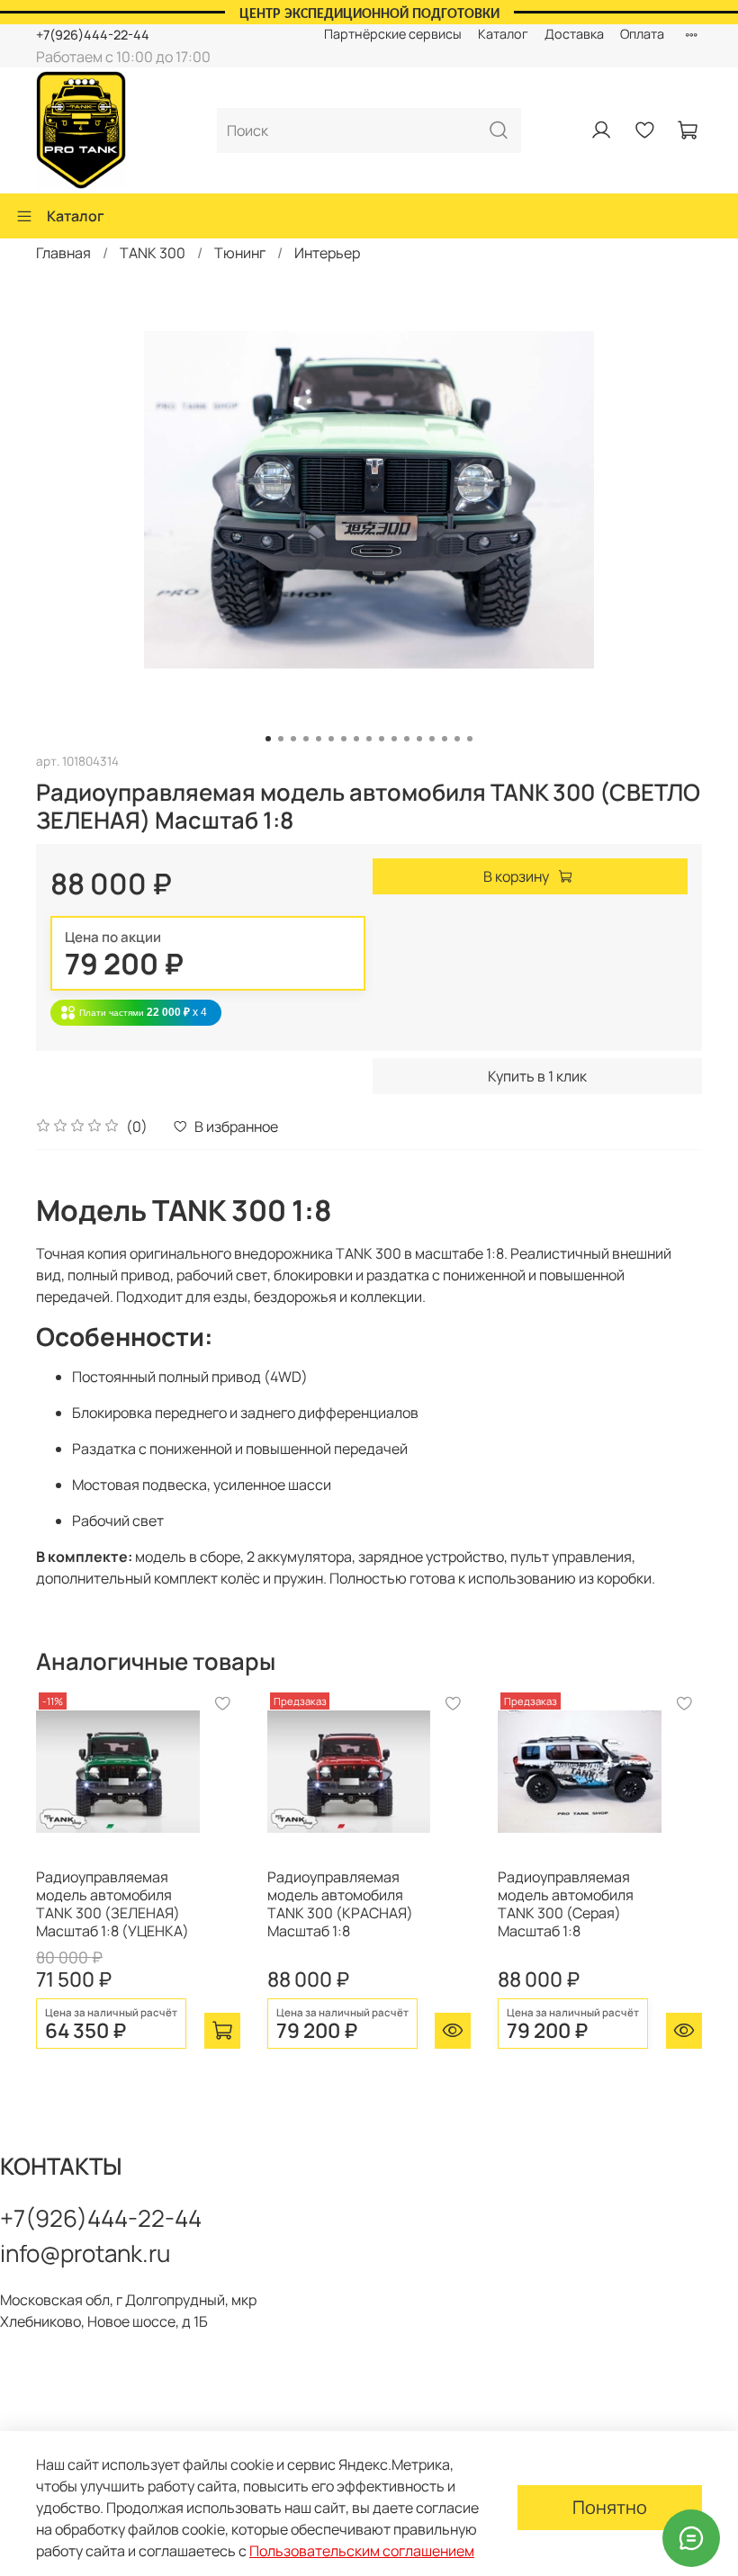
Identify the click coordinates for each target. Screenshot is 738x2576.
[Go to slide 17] (470, 739)
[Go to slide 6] (331, 739)
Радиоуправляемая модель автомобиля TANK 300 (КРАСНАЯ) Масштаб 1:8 (340, 1904)
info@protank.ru (85, 2253)
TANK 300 (153, 253)
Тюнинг (240, 253)
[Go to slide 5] (319, 739)
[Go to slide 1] (268, 739)
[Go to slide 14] (432, 739)
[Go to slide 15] (445, 739)
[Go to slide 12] (407, 739)
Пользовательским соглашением (362, 2551)
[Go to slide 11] (394, 739)
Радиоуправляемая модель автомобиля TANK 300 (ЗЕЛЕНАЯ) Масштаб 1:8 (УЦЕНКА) (112, 1904)
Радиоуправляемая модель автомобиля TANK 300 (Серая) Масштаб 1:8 (566, 1904)
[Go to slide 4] (306, 739)
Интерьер (327, 253)
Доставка (574, 34)
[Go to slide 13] (419, 739)
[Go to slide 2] (281, 739)
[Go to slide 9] (369, 739)
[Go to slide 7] (344, 739)
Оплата (642, 34)
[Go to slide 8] (356, 739)
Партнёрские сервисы (393, 34)
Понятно (610, 2507)
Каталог (503, 34)
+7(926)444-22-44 (93, 35)
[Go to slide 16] (457, 739)
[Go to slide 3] (293, 739)
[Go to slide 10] (382, 739)
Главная (63, 253)
